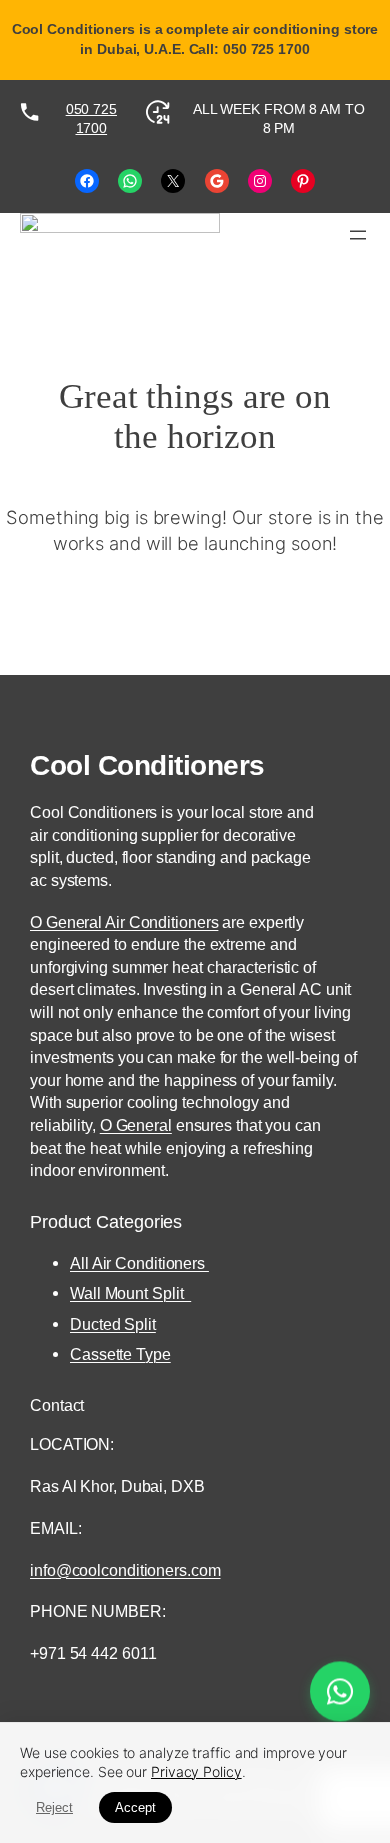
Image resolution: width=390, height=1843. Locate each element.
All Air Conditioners (139, 1263)
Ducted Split (113, 1324)
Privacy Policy (196, 1771)
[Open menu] (358, 235)
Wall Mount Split (130, 1293)
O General (136, 1125)
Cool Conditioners (147, 765)
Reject (54, 1807)
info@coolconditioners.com (125, 1570)
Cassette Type (120, 1354)
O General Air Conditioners (124, 922)
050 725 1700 (91, 119)
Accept (135, 1807)
